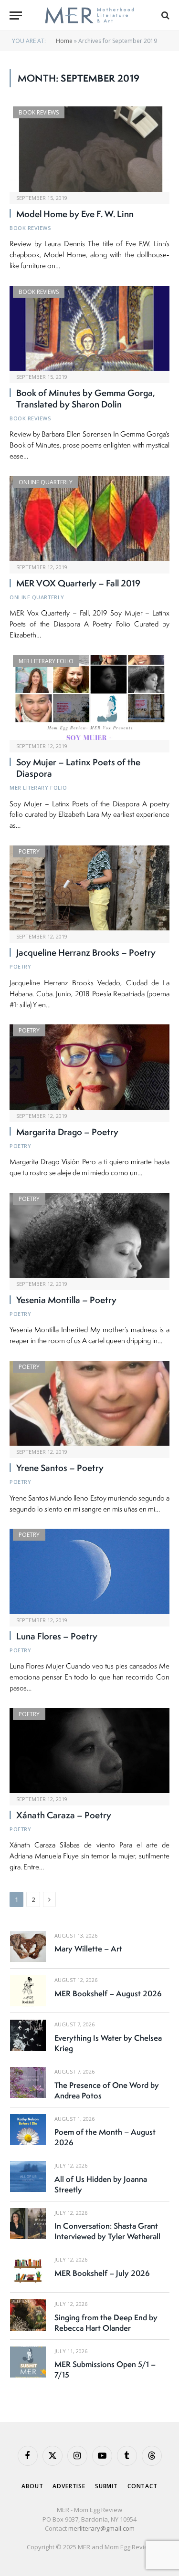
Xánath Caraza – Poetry (64, 1815)
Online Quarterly (46, 482)
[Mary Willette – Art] (28, 1946)
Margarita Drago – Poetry (67, 1132)
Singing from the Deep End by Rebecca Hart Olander (106, 2323)
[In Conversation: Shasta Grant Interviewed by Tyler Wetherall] (28, 2224)
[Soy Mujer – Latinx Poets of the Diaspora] (89, 698)
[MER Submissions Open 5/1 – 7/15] (28, 2362)
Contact (142, 2486)
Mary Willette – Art (88, 1949)
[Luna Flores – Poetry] (89, 1571)
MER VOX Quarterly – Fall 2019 (78, 583)
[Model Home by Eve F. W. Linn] (89, 149)
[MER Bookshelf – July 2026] (28, 2270)
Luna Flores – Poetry (57, 1636)
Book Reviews (39, 112)
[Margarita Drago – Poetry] (89, 1067)
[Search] (164, 16)
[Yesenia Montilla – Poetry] (89, 1235)
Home (64, 41)
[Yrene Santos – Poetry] (89, 1403)
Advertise (69, 2486)
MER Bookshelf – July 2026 (102, 2273)
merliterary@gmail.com (101, 2528)
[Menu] (16, 16)
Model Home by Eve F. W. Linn (75, 214)
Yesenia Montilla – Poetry (66, 1300)
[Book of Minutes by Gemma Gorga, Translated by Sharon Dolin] (89, 328)
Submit (106, 2486)
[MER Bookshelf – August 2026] (28, 1991)
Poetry (29, 851)
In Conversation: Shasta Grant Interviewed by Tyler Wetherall (107, 2231)
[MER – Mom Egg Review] (89, 16)
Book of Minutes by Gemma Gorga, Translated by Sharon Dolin (86, 398)
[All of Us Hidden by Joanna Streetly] (28, 2176)
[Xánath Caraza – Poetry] (89, 1751)
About (32, 2486)
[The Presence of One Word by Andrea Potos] (28, 2082)
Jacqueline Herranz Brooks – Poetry (86, 952)
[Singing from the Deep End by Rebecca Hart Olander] (28, 2315)
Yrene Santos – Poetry (60, 1468)
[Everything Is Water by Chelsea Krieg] (28, 2035)
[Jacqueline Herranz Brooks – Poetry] (89, 888)
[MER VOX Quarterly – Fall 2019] (89, 519)
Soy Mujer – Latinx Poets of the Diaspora (78, 768)
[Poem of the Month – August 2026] (28, 2130)
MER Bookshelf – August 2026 (108, 1993)
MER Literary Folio (46, 661)
